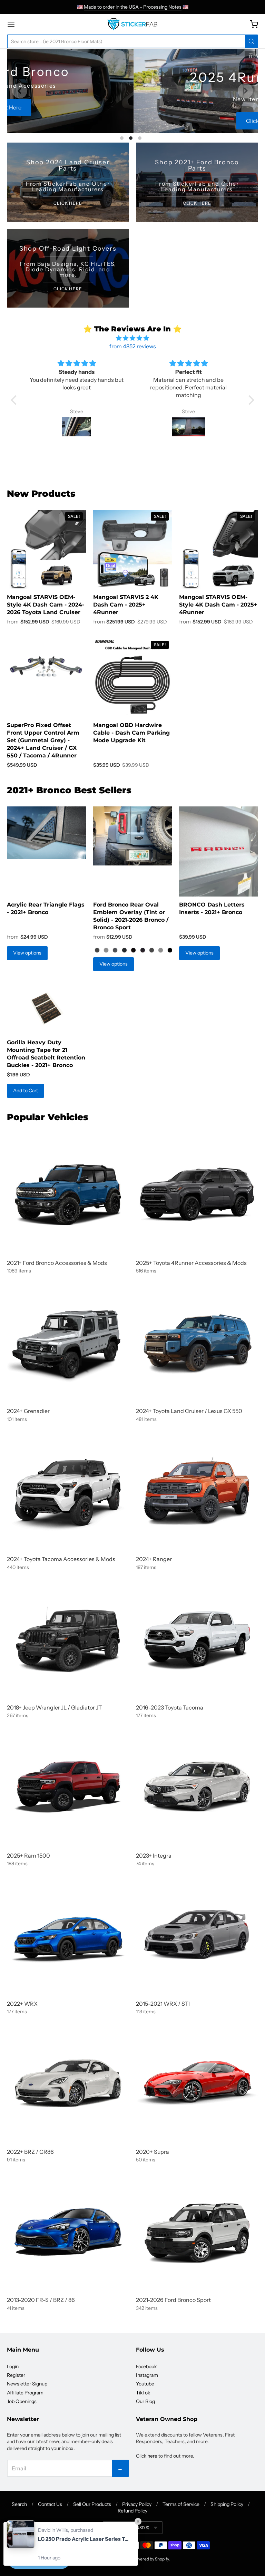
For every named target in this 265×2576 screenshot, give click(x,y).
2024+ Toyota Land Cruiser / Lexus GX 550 (189, 1411)
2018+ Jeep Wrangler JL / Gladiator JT (54, 1707)
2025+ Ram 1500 (28, 1856)
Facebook (146, 2366)
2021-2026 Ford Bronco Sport (173, 2300)
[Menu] (30, 24)
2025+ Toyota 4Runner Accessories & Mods (191, 1263)
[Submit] (252, 41)
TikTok (143, 2393)
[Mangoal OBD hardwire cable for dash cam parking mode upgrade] (133, 677)
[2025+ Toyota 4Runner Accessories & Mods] (197, 1194)
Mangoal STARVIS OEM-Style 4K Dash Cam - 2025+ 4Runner (218, 605)
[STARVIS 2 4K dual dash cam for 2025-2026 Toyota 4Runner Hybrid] (133, 549)
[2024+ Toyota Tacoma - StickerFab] (68, 1491)
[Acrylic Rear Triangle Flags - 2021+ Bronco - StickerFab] (46, 833)
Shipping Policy (227, 2504)
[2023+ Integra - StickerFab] (197, 1787)
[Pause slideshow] (251, 57)
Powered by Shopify (150, 2559)
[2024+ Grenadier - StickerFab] (68, 1343)
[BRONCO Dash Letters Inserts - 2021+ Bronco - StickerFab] (219, 851)
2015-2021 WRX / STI (163, 2004)
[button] (16, 400)
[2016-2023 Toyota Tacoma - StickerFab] (197, 1639)
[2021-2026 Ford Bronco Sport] (197, 2231)
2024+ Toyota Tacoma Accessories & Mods (61, 1559)
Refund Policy (132, 2511)
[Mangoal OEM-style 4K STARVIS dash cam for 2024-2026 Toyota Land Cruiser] (46, 549)
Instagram (147, 2375)
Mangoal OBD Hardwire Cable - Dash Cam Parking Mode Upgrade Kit (131, 733)
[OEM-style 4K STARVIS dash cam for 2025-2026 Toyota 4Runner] (219, 549)
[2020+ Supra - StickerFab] (197, 2083)
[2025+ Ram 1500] (68, 1787)
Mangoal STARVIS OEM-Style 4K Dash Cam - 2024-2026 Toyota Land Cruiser (46, 605)
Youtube (145, 2384)
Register (16, 2375)
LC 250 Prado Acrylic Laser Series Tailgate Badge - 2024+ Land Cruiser (85, 2539)
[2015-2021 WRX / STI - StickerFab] (197, 1935)
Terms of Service (181, 2504)
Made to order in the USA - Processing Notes (133, 7)
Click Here (132, 121)
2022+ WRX (22, 2004)
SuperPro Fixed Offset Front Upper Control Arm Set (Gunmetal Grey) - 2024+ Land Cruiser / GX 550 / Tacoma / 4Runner (43, 740)
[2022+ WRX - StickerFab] (68, 1935)
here (152, 2456)
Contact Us (50, 2504)
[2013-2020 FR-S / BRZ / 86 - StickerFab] (68, 2231)
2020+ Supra (153, 2152)
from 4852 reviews (133, 346)
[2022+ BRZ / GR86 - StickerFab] (68, 2083)
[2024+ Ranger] (197, 1491)
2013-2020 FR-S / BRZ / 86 (41, 2300)
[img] (133, 338)
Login (13, 2366)
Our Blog (145, 2401)
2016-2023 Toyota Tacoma (170, 1707)
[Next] (245, 91)
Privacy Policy (137, 2504)
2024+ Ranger (154, 1559)
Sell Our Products (92, 2504)
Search (19, 2504)
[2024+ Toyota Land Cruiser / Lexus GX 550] (197, 1343)
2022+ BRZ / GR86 (30, 2152)
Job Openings (22, 2401)
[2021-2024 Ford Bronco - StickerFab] (68, 1194)
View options (27, 953)
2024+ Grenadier (28, 1411)
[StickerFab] (132, 24)
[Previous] (20, 91)
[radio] (97, 950)
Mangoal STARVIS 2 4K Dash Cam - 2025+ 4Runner (126, 605)
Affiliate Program (25, 2393)
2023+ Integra (154, 1856)
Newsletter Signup (27, 2384)
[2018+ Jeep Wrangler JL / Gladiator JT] (68, 1639)
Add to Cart (26, 1091)
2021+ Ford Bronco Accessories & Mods (57, 1263)
